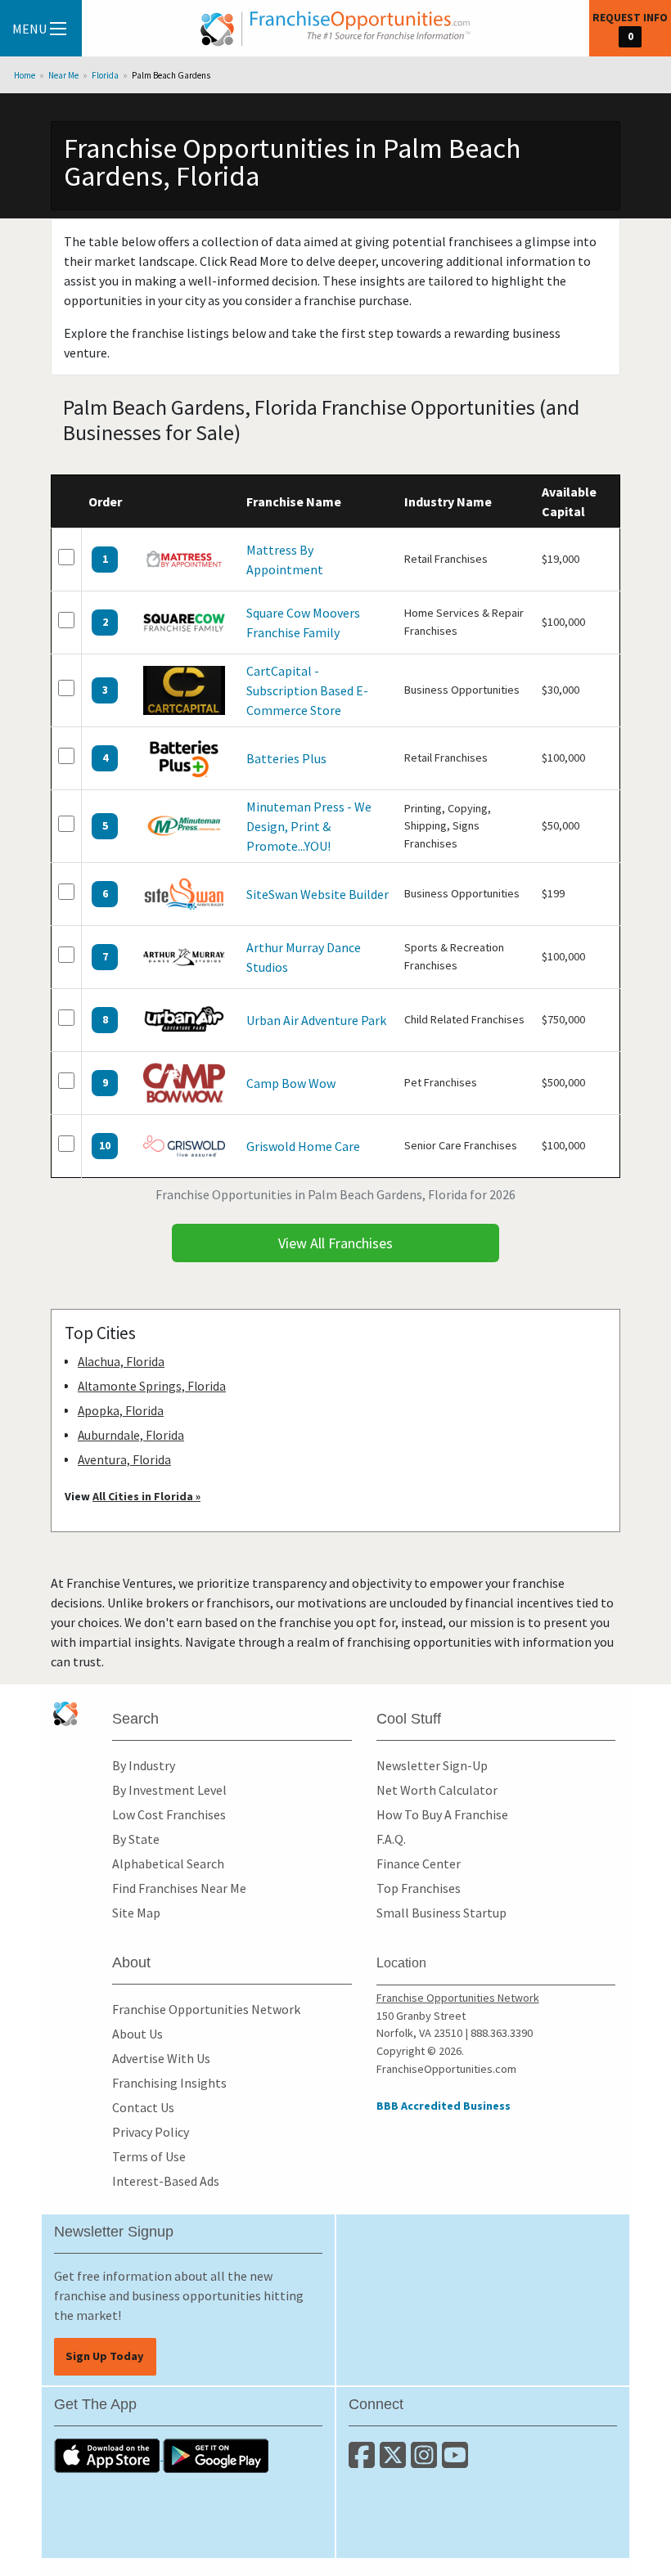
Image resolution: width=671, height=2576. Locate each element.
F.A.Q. (391, 1839)
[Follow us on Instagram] (426, 2461)
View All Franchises (335, 1243)
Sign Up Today (105, 2356)
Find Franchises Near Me (179, 1888)
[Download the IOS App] (108, 2455)
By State (136, 1839)
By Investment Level (169, 1790)
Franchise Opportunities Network (206, 2009)
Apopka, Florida (121, 1411)
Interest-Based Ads (166, 2181)
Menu (29, 29)
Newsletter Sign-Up (432, 1765)
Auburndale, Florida (131, 1435)
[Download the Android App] (216, 2455)
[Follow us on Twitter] (395, 2461)
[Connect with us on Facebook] (364, 2461)
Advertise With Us (161, 2058)
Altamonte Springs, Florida (152, 1386)
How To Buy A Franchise (442, 1814)
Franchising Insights (169, 2083)
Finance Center (419, 1863)
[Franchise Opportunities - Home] (335, 29)
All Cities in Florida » (146, 1496)
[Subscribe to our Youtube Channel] (456, 2461)
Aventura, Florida (124, 1460)
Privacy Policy (151, 2132)
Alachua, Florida (121, 1362)
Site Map (136, 1913)
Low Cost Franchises (169, 1814)
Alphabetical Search (168, 1863)
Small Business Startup (441, 1913)
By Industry (144, 1765)
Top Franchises (419, 1888)
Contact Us (143, 2107)
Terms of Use (149, 2156)
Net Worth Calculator (437, 1790)
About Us (137, 2034)
